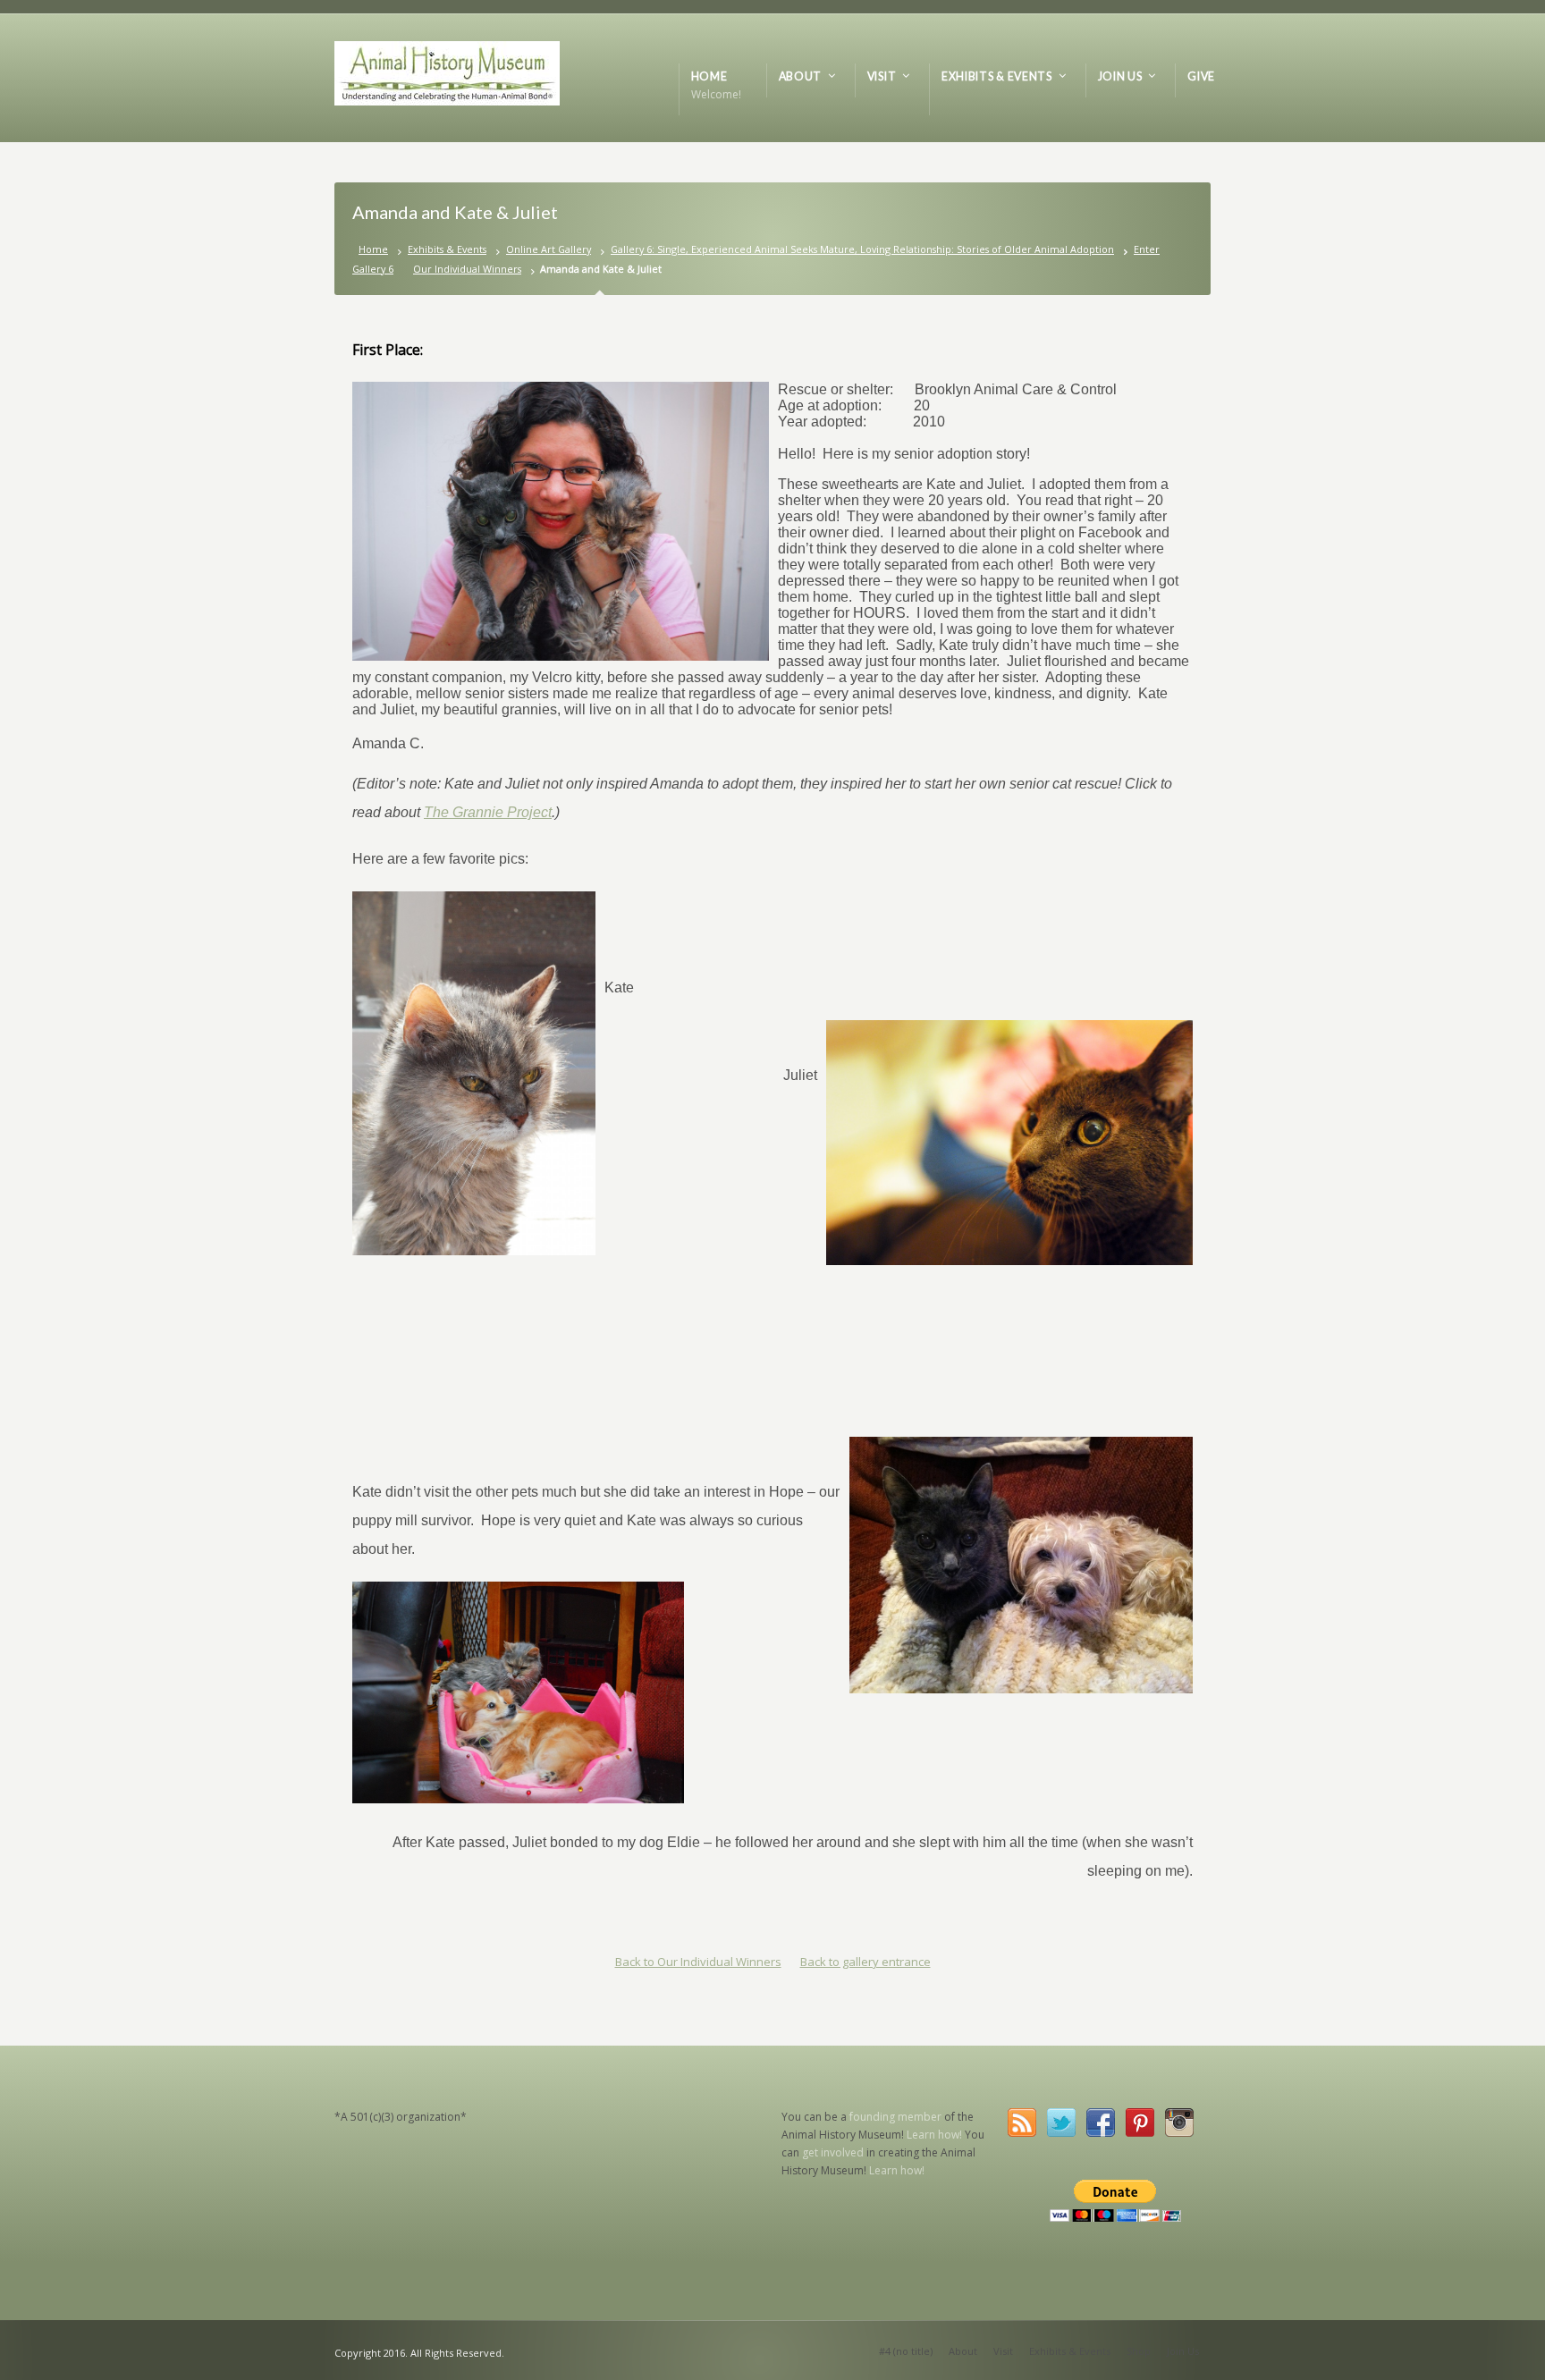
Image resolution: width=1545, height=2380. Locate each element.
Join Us (1183, 2351)
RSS (1022, 2123)
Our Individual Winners (467, 269)
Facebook (1101, 2123)
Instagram (1179, 2123)
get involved (833, 2152)
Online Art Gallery (549, 249)
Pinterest (1140, 2123)
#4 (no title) (906, 2351)
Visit (1003, 2351)
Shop (1139, 2351)
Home (373, 249)
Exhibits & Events (447, 249)
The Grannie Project (488, 812)
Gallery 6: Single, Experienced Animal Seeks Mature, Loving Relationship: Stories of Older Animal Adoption (862, 249)
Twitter (1061, 2123)
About (963, 2351)
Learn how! (934, 2135)
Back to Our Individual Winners (698, 1962)
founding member (895, 2117)
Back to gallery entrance (865, 1962)
